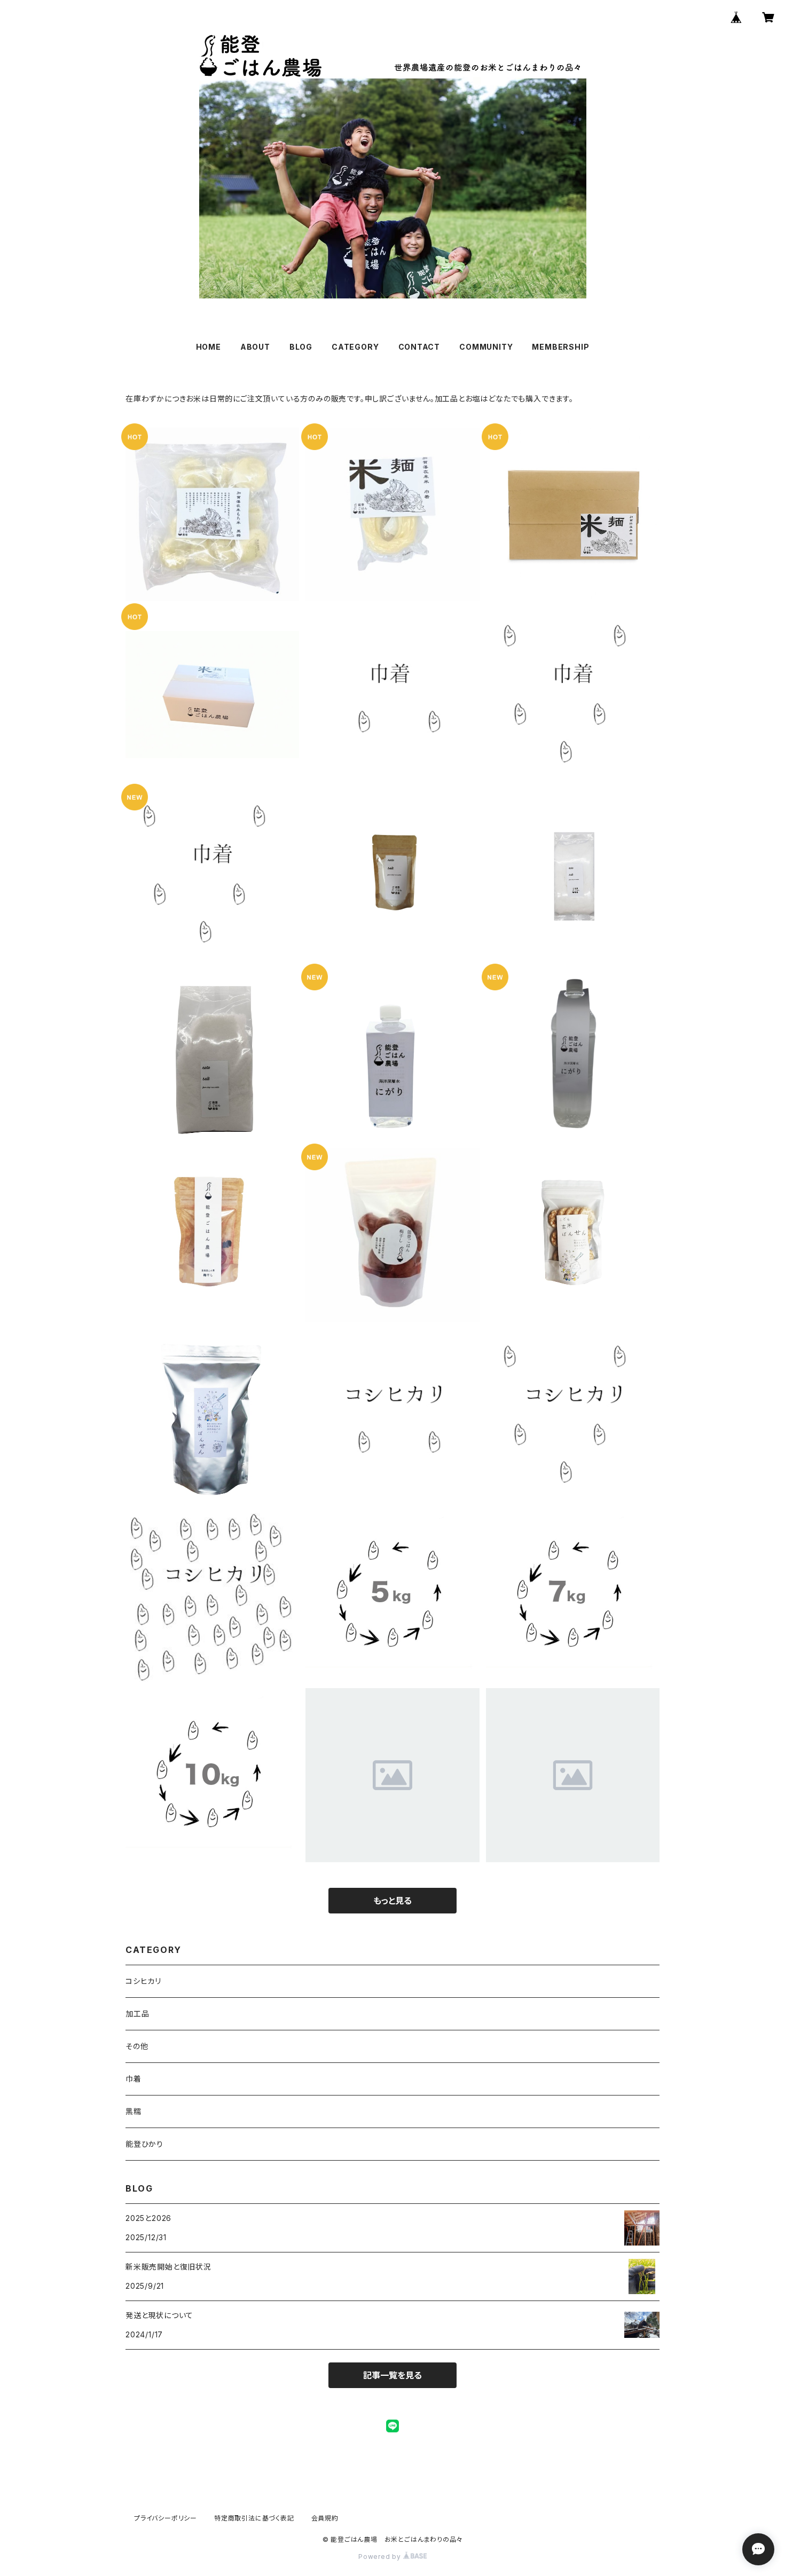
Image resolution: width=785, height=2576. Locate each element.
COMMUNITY (486, 347)
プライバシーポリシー (166, 2518)
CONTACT (419, 347)
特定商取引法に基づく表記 (254, 2518)
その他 (137, 2046)
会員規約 (325, 2518)
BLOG (301, 347)
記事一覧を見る (392, 2375)
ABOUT (255, 347)
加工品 (137, 2014)
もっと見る (392, 1901)
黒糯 (134, 2111)
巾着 (134, 2079)
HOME (209, 347)
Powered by (381, 2557)
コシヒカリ (143, 1981)
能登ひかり (144, 2144)
